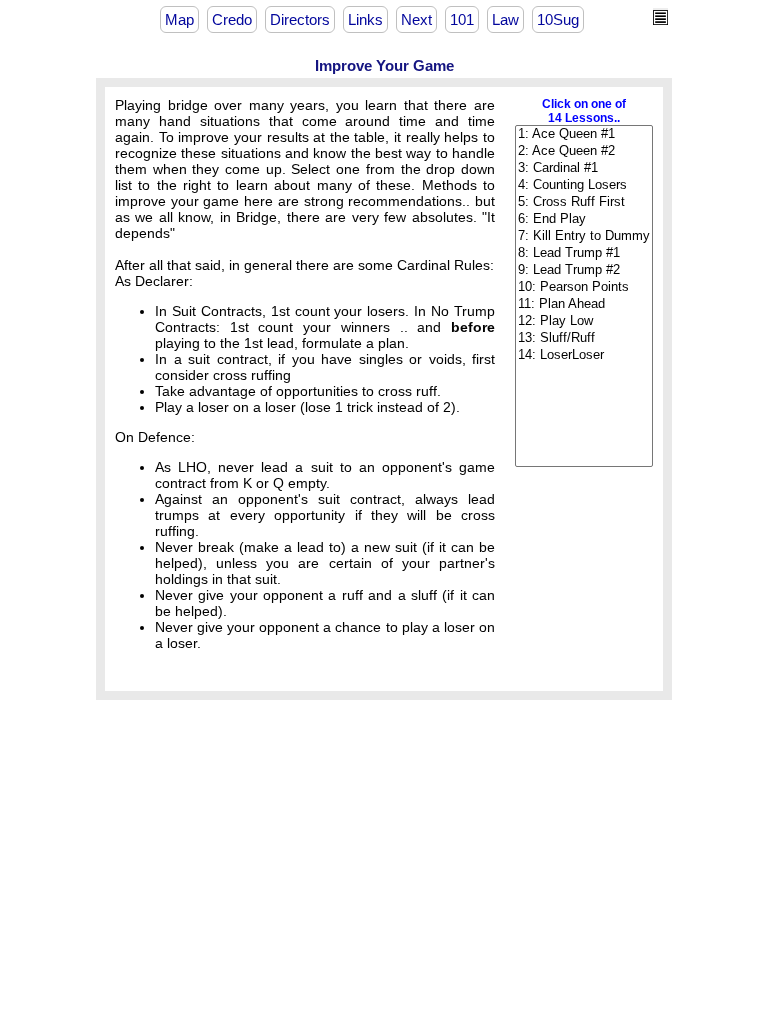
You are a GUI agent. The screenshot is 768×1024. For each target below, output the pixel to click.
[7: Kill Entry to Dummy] (584, 236)
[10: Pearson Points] (584, 287)
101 (462, 19)
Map (179, 19)
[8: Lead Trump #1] (584, 253)
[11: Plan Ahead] (584, 304)
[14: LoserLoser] (584, 355)
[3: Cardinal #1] (584, 168)
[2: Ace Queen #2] (584, 151)
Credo (232, 19)
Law (505, 19)
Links (365, 19)
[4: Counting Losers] (584, 185)
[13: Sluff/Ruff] (584, 338)
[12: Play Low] (584, 321)
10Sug (558, 19)
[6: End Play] (584, 219)
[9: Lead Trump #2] (584, 270)
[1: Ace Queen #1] (584, 134)
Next (416, 19)
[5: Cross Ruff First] (584, 202)
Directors (300, 19)
